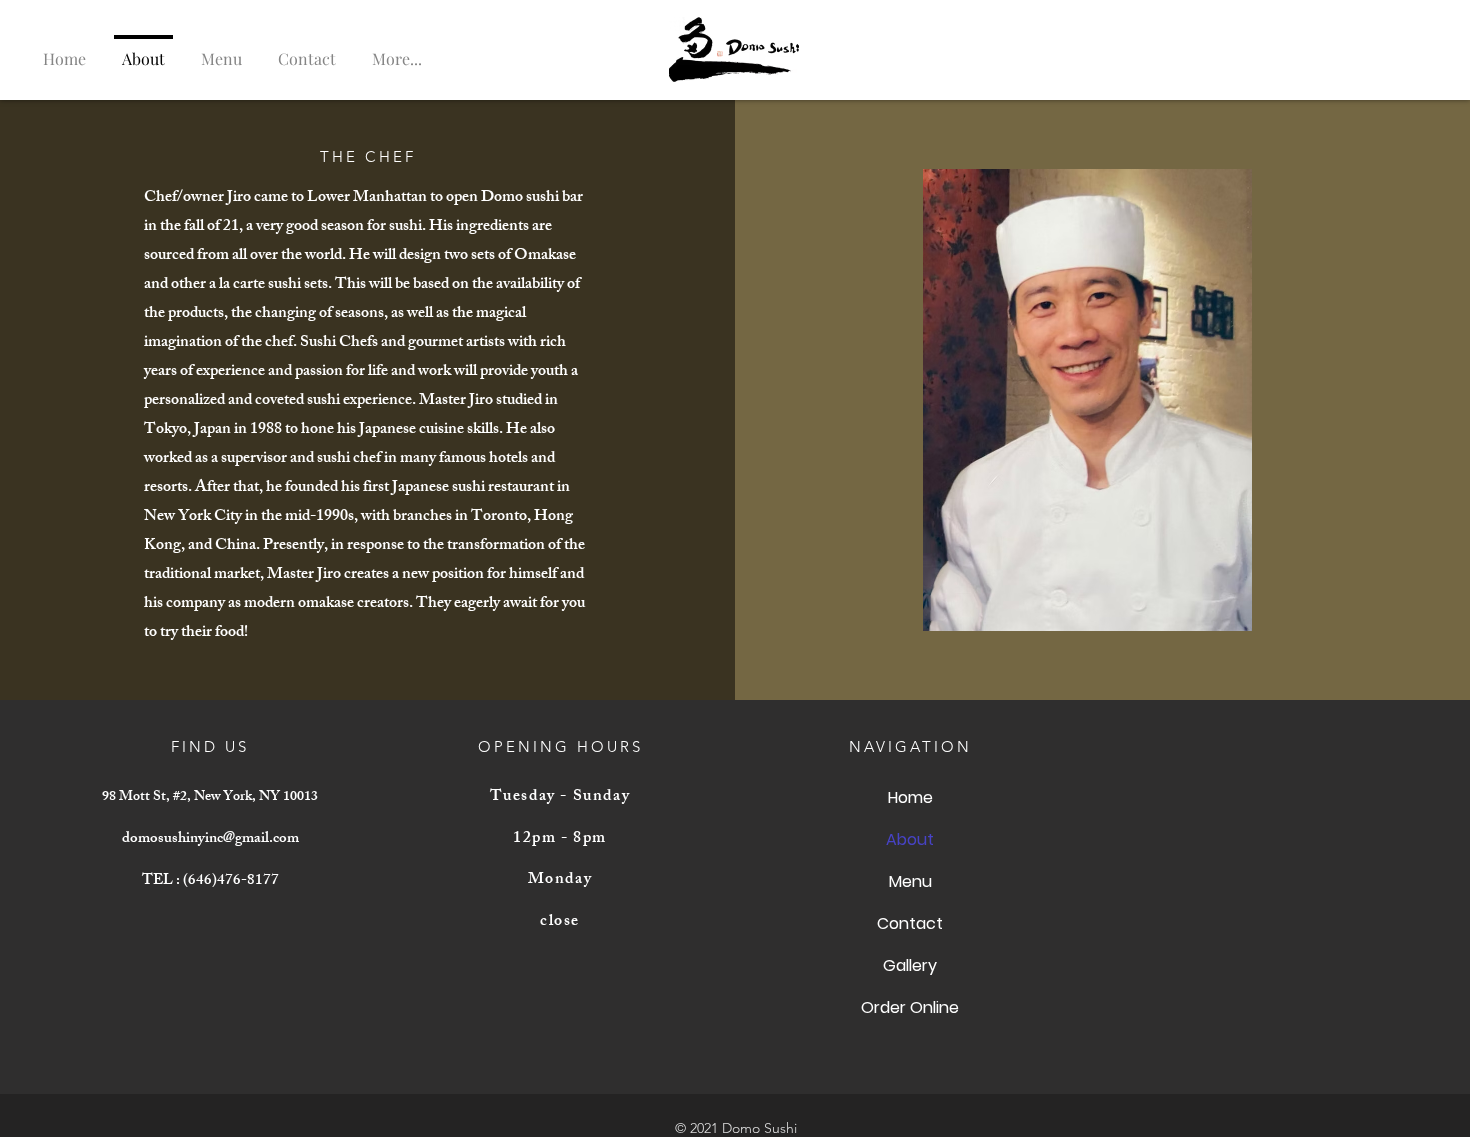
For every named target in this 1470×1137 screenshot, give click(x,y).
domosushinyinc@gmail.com (210, 839)
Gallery (910, 965)
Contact (910, 923)
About (910, 839)
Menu (910, 881)
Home (910, 797)
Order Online (910, 1007)
